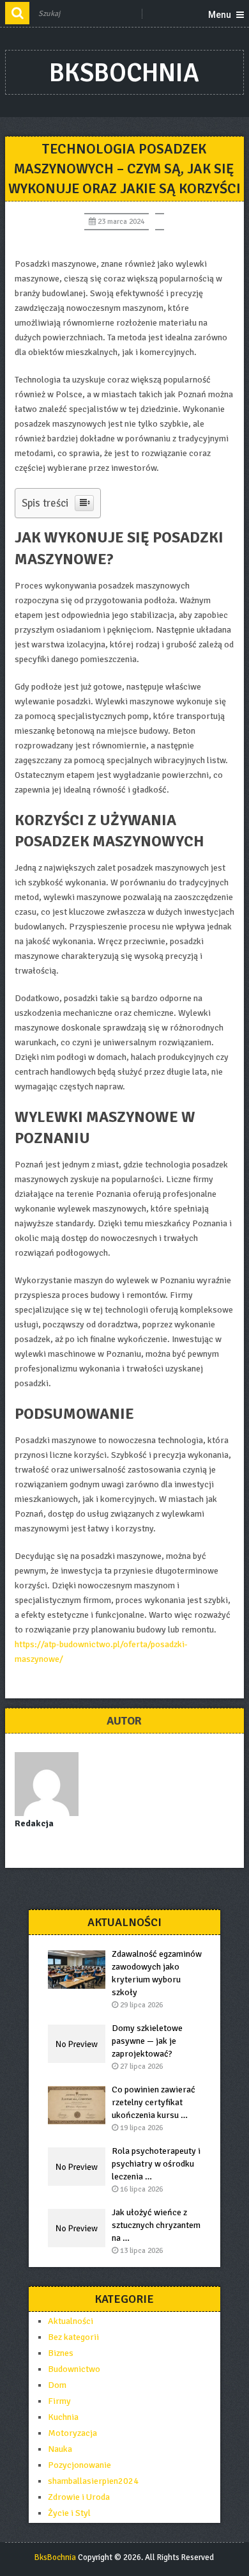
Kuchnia (63, 2417)
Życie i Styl (69, 2513)
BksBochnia (124, 73)
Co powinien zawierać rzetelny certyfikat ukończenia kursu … (154, 2102)
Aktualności (71, 2321)
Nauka (60, 2449)
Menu (220, 15)
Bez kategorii (73, 2337)
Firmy (59, 2401)
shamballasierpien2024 (93, 2481)
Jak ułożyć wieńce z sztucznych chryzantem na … (156, 2225)
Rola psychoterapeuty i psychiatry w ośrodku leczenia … (156, 2164)
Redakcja (34, 1823)
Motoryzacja (72, 2433)
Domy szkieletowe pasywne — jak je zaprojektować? (147, 2041)
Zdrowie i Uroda (79, 2497)
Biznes (61, 2353)
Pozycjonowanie (79, 2465)
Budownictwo (74, 2369)
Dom (57, 2385)
